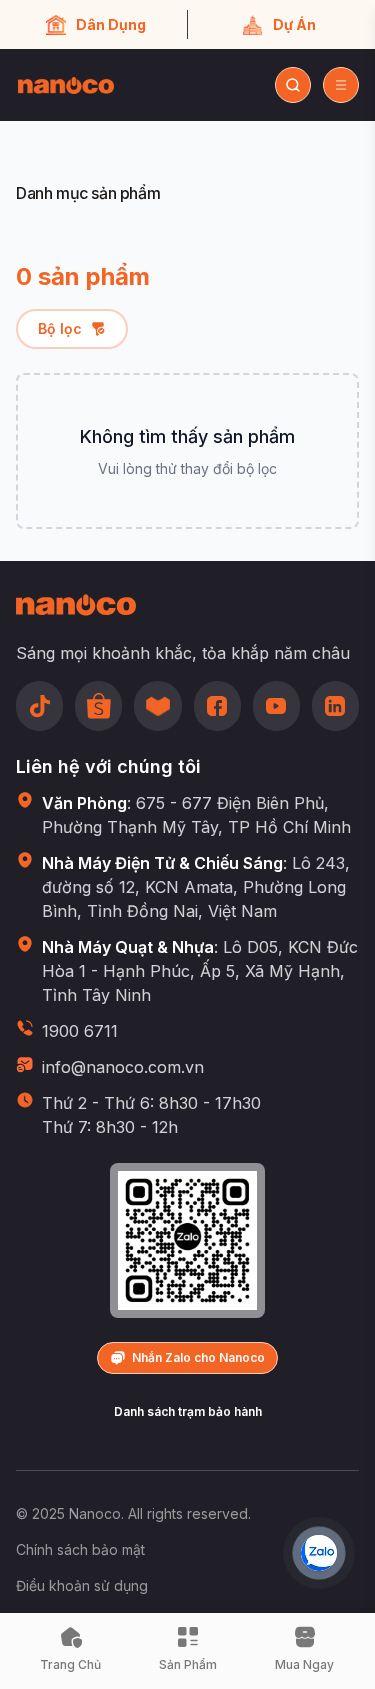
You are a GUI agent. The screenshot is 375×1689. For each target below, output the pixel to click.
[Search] (293, 85)
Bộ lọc (60, 328)
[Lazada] (157, 706)
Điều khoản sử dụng (82, 1585)
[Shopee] (98, 706)
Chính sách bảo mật (80, 1549)
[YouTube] (276, 706)
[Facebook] (217, 706)
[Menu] (341, 85)
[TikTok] (39, 706)
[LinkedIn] (335, 706)
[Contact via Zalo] (319, 1553)
